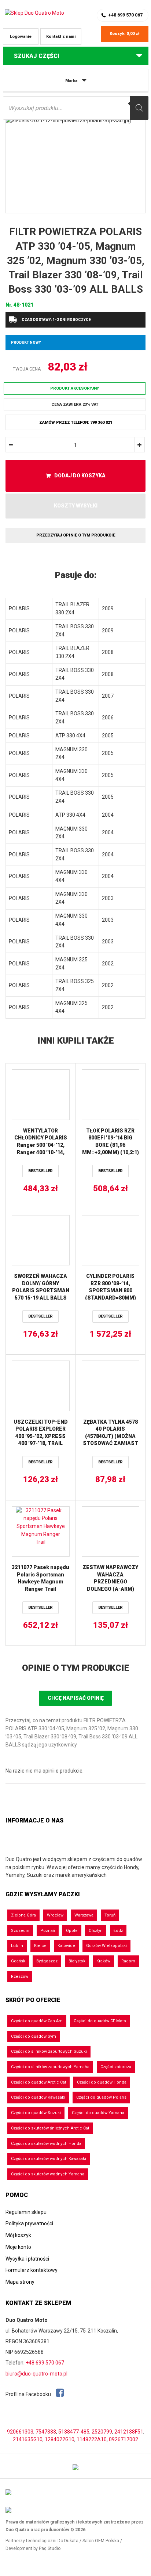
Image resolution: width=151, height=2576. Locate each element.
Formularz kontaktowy (32, 2270)
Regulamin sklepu (26, 2212)
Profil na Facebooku (29, 2394)
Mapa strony (20, 2282)
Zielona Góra (23, 1915)
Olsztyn (96, 1931)
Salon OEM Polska (101, 2541)
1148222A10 (92, 2439)
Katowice (66, 1946)
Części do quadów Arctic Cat (38, 2082)
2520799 (102, 2432)
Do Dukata (68, 2541)
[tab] (75, 575)
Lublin (17, 1946)
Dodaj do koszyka (80, 476)
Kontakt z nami (61, 37)
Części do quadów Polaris (101, 2097)
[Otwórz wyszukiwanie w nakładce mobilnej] (76, 108)
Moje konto (18, 2247)
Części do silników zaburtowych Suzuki (49, 2051)
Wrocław (55, 1915)
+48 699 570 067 (125, 15)
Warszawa (84, 1915)
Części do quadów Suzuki (36, 2113)
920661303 (20, 2432)
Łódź (118, 1931)
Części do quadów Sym (34, 2036)
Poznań (48, 1931)
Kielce (40, 1946)
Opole (72, 1931)
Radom (128, 1961)
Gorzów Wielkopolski (106, 1946)
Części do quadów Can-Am (37, 2021)
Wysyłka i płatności (27, 2259)
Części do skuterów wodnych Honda (46, 2144)
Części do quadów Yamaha (98, 2113)
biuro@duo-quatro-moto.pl (36, 2374)
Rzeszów (20, 1977)
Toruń (110, 1915)
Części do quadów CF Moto (100, 2021)
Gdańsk (18, 1961)
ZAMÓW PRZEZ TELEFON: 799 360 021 (76, 422)
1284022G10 (60, 2439)
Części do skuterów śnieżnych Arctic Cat (50, 2128)
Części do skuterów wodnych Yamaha (48, 2174)
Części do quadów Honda (102, 2082)
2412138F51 (129, 2432)
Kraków (103, 1961)
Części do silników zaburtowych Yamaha (50, 2067)
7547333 (46, 2432)
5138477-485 (74, 2432)
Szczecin (20, 1931)
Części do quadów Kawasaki (38, 2097)
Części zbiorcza (116, 2067)
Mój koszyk (18, 2235)
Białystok (77, 1961)
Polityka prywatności (29, 2223)
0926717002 (124, 2439)
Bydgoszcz (47, 1961)
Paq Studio (50, 2548)
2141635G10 (28, 2439)
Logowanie (21, 37)
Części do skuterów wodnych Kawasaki (49, 2159)
